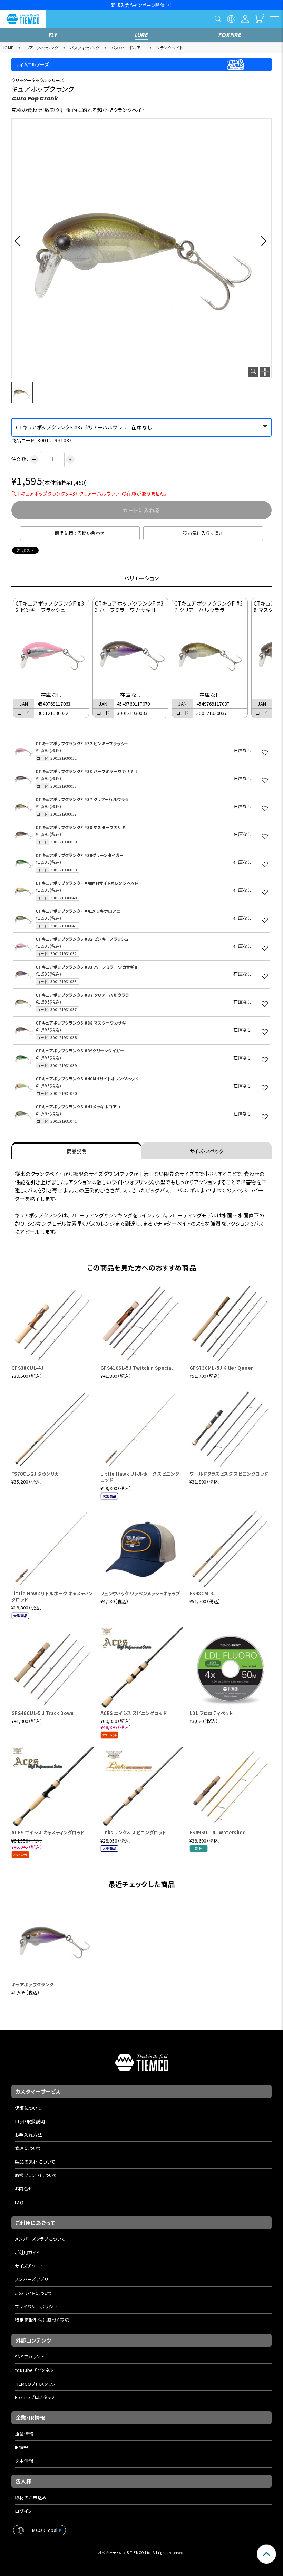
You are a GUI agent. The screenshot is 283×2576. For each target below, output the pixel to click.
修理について (28, 2148)
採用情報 (24, 2461)
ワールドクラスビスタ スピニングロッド (229, 1474)
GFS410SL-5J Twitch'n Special (137, 1368)
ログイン (23, 2511)
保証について (28, 2108)
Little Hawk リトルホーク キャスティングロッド (52, 1596)
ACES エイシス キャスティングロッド (48, 1832)
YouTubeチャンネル (34, 2370)
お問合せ (24, 2189)
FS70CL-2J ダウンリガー (37, 1474)
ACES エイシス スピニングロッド (134, 1713)
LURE (142, 35)
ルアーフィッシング (42, 47)
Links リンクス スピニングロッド (133, 1832)
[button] (19, 241)
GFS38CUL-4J (27, 1368)
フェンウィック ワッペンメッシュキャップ (140, 1593)
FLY (53, 35)
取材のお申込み (31, 2498)
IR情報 (22, 2447)
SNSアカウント (30, 2357)
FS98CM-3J (203, 1593)
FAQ (19, 2202)
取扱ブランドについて (36, 2175)
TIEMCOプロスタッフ (35, 2384)
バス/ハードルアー (128, 47)
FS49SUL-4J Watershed (218, 1832)
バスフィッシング (85, 47)
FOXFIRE (230, 35)
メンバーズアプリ (32, 2279)
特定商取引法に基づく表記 (42, 2320)
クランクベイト (169, 47)
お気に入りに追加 (206, 533)
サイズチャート (29, 2266)
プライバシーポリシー (36, 2307)
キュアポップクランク (33, 1984)
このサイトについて (34, 2293)
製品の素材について (35, 2162)
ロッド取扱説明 (30, 2121)
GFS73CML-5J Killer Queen (222, 1368)
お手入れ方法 (28, 2135)
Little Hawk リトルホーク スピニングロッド (140, 1477)
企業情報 (24, 2434)
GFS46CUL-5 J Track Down (43, 1713)
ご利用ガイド (27, 2252)
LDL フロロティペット (211, 1713)
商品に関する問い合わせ (80, 533)
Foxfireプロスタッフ (35, 2397)
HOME (8, 47)
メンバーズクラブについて (40, 2239)
